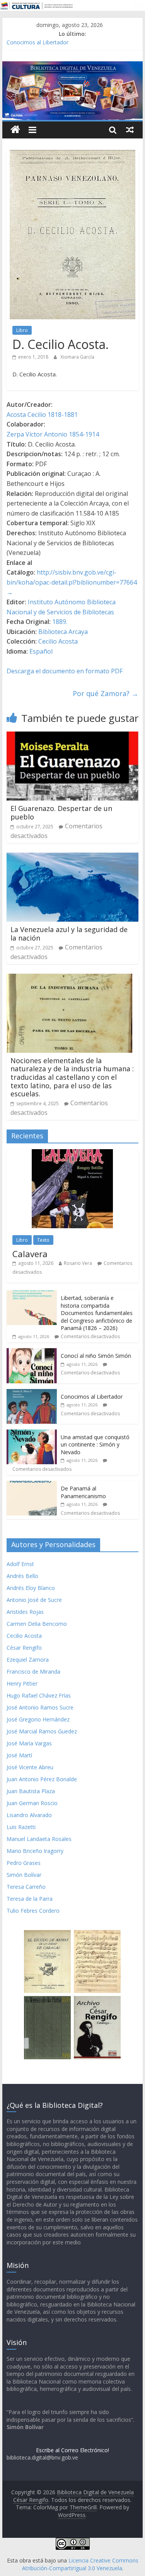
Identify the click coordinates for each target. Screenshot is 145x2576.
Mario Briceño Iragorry (35, 1851)
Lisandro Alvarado (29, 1815)
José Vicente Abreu (30, 1767)
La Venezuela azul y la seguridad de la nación (69, 934)
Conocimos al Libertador (38, 42)
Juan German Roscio (32, 1803)
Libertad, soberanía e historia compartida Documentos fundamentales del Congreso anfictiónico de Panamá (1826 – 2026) (97, 1313)
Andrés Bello (22, 1576)
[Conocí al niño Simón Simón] (32, 1352)
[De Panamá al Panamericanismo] (32, 1485)
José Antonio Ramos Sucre (40, 1707)
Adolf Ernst (20, 1564)
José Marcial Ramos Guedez (42, 1731)
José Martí (19, 1755)
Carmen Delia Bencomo (37, 1624)
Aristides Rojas (25, 1612)
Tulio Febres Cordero (33, 1911)
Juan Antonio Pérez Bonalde (42, 1779)
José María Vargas (29, 1743)
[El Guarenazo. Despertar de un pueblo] (73, 736)
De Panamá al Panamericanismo (83, 1492)
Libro (22, 330)
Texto (43, 1240)
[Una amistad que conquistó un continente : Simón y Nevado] (32, 1434)
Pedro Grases (24, 1863)
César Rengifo (24, 1648)
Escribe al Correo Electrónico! (72, 2450)
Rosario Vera (78, 1263)
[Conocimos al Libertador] (32, 1393)
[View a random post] (130, 130)
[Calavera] (72, 1153)
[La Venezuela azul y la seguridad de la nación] (73, 857)
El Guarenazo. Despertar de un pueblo (61, 813)
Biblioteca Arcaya (63, 632)
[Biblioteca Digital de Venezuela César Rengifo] (73, 66)
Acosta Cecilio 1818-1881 (42, 415)
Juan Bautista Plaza (31, 1791)
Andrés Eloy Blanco (31, 1588)
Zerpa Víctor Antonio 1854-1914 (53, 434)
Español (41, 651)
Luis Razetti (21, 1827)
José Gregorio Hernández (38, 1719)
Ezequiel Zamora (28, 1660)
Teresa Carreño (26, 1887)
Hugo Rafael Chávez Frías (39, 1695)
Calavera (30, 1254)
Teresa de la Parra (30, 1899)
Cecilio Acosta (58, 641)
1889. (60, 622)
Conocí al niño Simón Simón (96, 1356)
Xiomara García (77, 357)
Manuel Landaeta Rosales (39, 1839)
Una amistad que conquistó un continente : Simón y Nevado (95, 1445)
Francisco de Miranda (33, 1672)
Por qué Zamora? (106, 693)
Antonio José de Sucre (34, 1600)
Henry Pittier (22, 1683)
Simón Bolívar (24, 1875)
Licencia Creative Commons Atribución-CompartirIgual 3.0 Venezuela (80, 2564)
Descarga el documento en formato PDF (65, 671)
